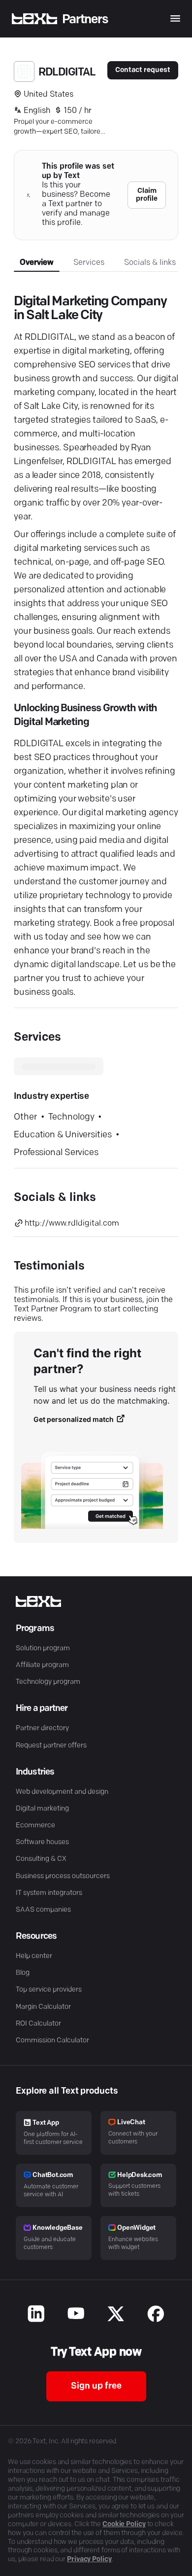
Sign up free (96, 2387)
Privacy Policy (89, 2559)
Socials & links (150, 263)
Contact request (143, 70)
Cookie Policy (124, 2524)
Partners (85, 19)
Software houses (42, 1842)
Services (89, 263)
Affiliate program (42, 1665)
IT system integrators (49, 1893)
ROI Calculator (38, 2024)
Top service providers (49, 1990)
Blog (23, 1973)
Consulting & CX (41, 1859)
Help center (34, 1956)
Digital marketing (42, 1809)
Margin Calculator (43, 2007)
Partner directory (42, 1728)
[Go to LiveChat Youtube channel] (76, 2315)
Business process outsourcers (63, 1876)
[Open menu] (175, 18)
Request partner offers (51, 1746)
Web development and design (62, 1792)
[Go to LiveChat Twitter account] (116, 2315)
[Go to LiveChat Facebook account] (156, 2315)
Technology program (48, 1682)
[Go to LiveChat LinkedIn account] (36, 2315)
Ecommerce (35, 1826)
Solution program (43, 1649)
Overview (37, 263)
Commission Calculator (52, 2041)
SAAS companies (43, 1910)
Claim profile (147, 195)
